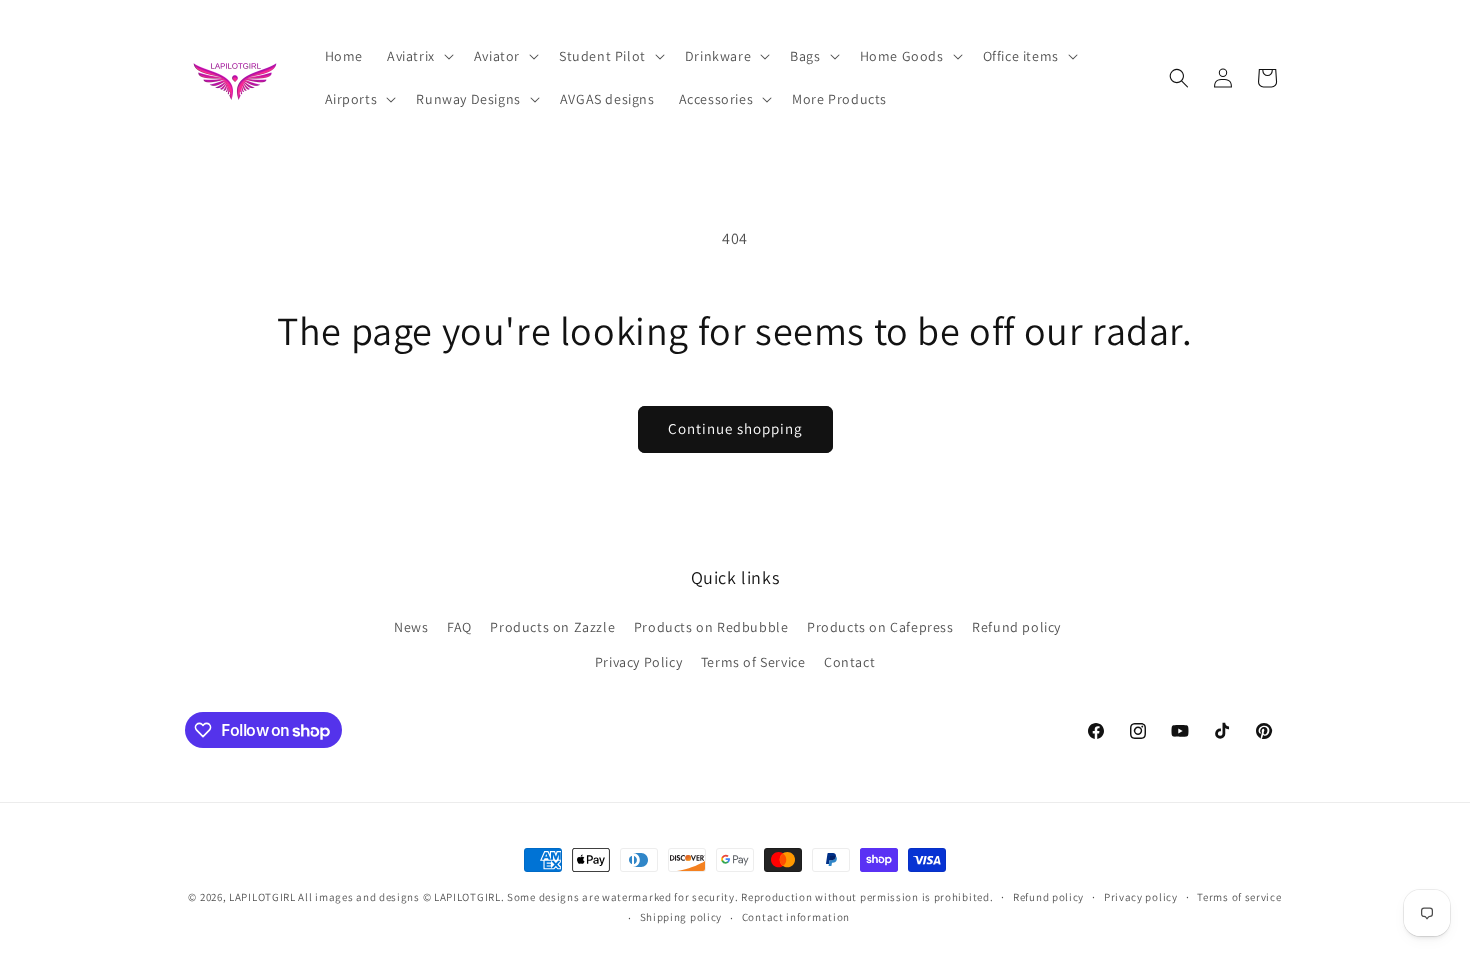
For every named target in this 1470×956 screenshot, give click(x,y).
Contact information (796, 917)
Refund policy (1016, 627)
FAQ (459, 627)
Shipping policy (681, 917)
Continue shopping (735, 428)
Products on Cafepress (880, 627)
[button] (418, 56)
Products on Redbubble (711, 627)
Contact (849, 662)
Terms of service (1239, 897)
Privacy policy (1141, 897)
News (411, 627)
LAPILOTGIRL (262, 897)
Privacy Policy (638, 662)
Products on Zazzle (552, 627)
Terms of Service (753, 662)
